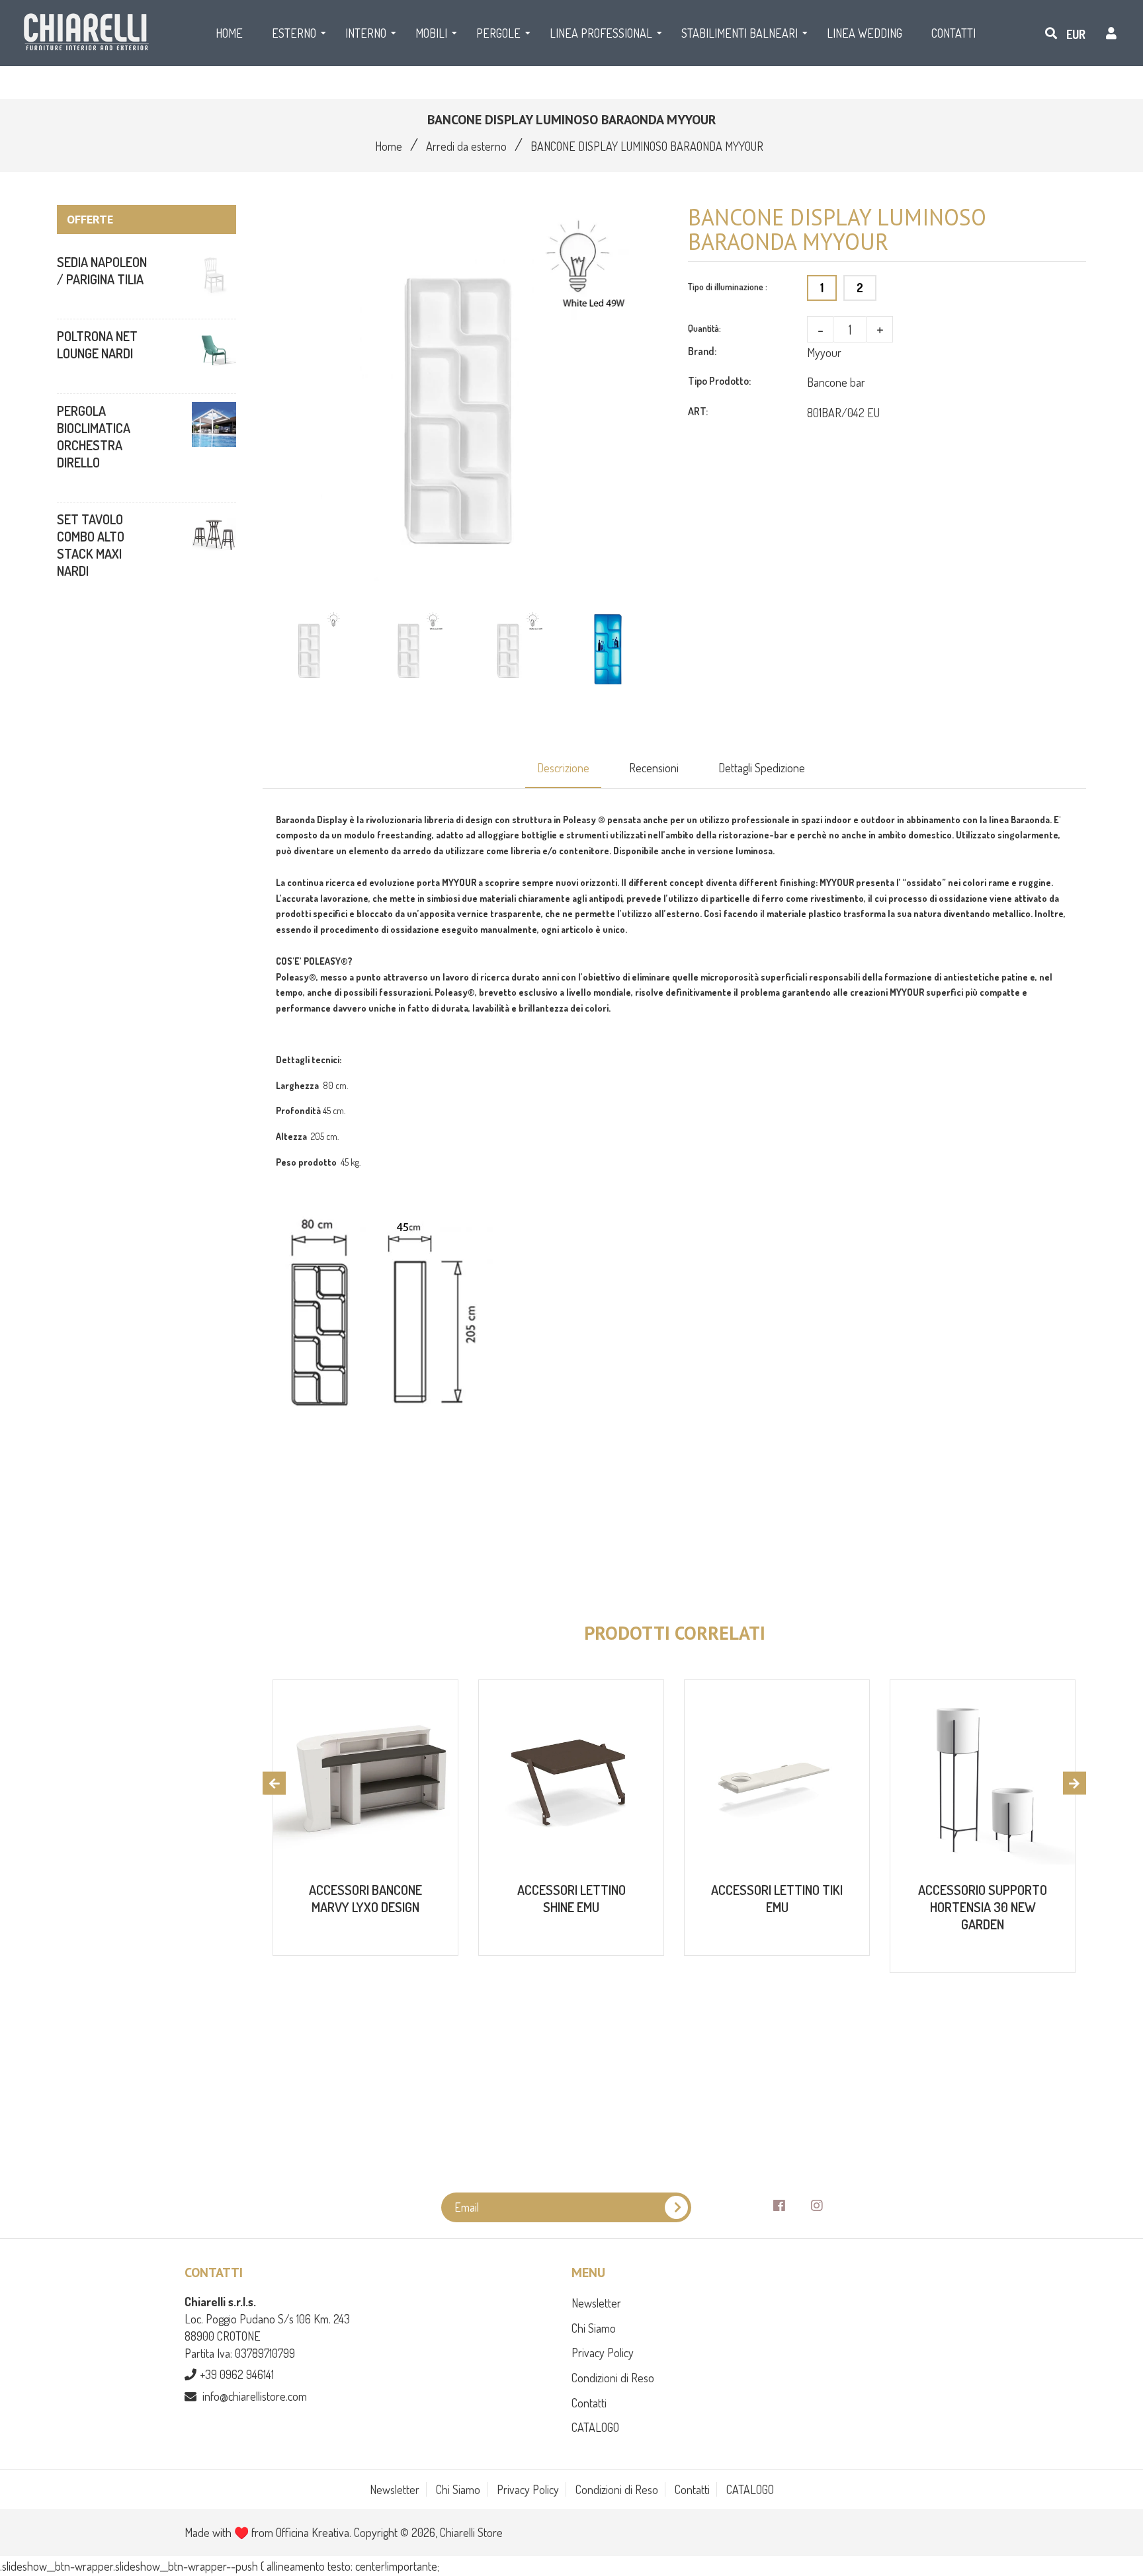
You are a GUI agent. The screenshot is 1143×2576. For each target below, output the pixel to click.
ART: (698, 411)
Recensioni (654, 768)
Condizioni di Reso (613, 2378)
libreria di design (458, 820)
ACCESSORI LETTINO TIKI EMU (777, 1898)
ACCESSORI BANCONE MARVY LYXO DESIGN (365, 1898)
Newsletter (596, 2303)
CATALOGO (595, 2427)
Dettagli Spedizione (762, 768)
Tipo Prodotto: (719, 381)
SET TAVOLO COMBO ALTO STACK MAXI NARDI (91, 545)
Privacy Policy (603, 2353)
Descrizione (563, 768)
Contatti (589, 2403)
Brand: (702, 351)
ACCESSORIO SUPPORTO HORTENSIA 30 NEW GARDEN (983, 1907)
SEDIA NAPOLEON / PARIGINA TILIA (102, 270)
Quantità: (704, 328)
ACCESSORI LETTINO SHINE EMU (571, 1898)
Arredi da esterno (466, 146)
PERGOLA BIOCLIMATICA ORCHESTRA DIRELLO (94, 436)
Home (389, 146)
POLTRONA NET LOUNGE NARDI (97, 344)
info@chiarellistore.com (255, 2396)
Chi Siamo (594, 2328)
